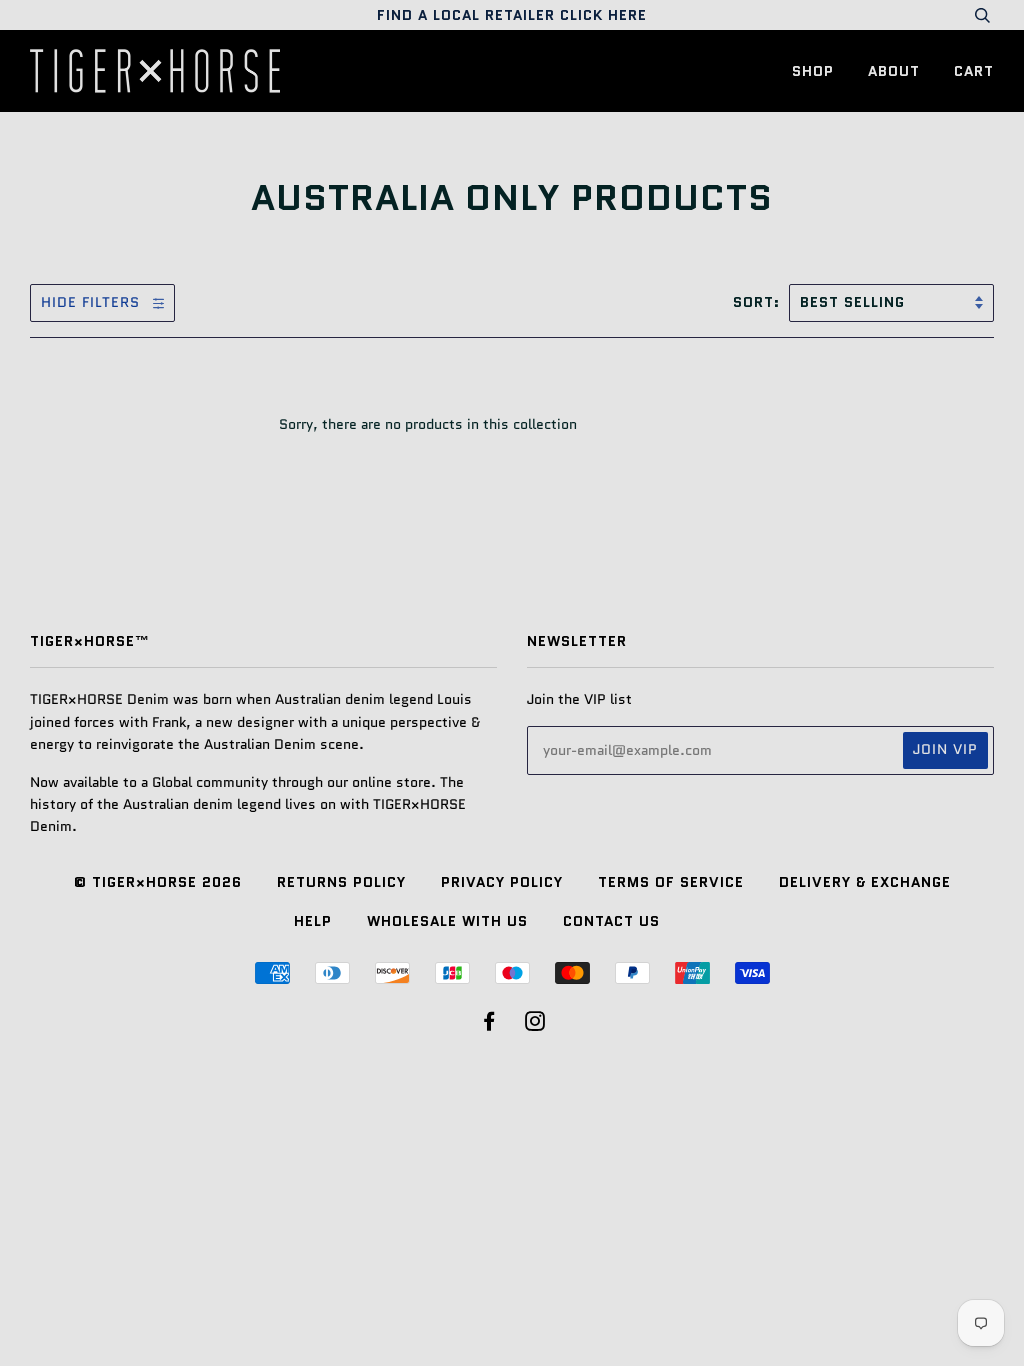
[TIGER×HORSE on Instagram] (535, 1024)
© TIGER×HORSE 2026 (158, 882)
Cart (974, 71)
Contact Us (611, 921)
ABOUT (894, 71)
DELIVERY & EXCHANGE (865, 882)
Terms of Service (671, 882)
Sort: (759, 302)
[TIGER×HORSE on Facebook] (489, 1024)
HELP (313, 921)
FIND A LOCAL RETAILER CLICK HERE (512, 15)
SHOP (813, 71)
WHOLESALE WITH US (447, 921)
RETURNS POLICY (341, 882)
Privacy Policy (502, 882)
